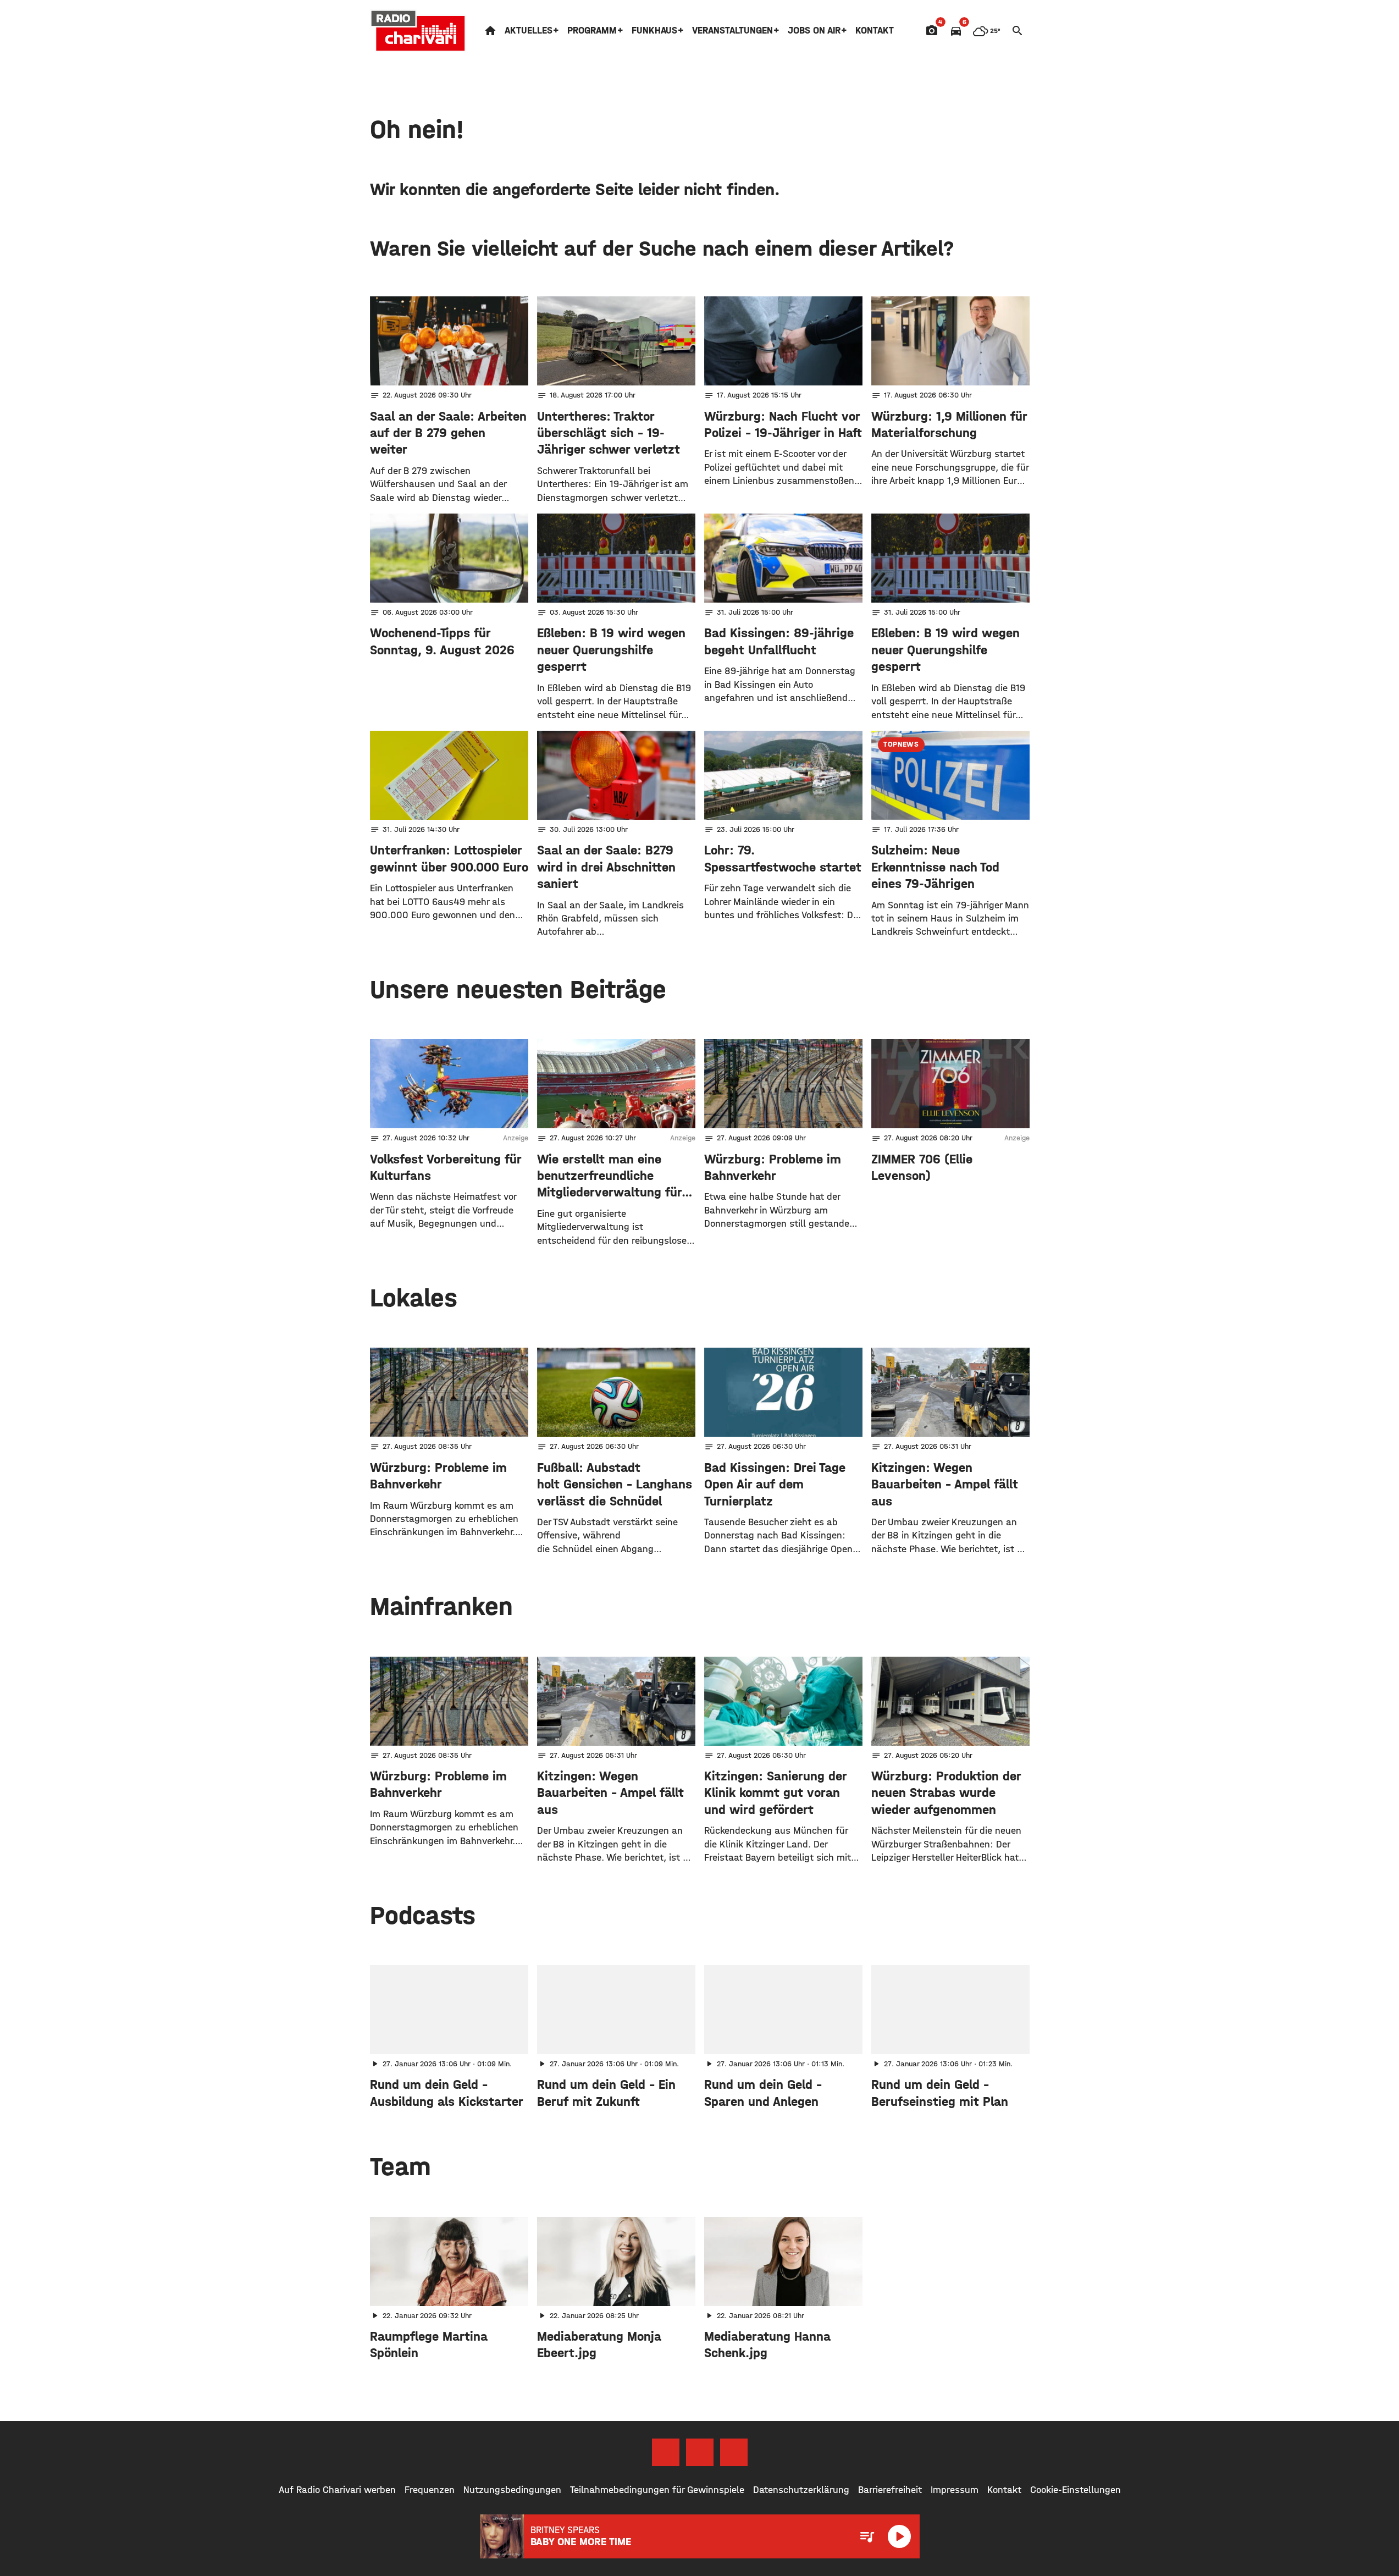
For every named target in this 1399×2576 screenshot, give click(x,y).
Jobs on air (814, 31)
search (1018, 31)
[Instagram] (700, 2452)
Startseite (490, 31)
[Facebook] (666, 2452)
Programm (592, 31)
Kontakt (875, 31)
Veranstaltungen (732, 31)
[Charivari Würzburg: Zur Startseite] (418, 31)
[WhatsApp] (734, 2452)
